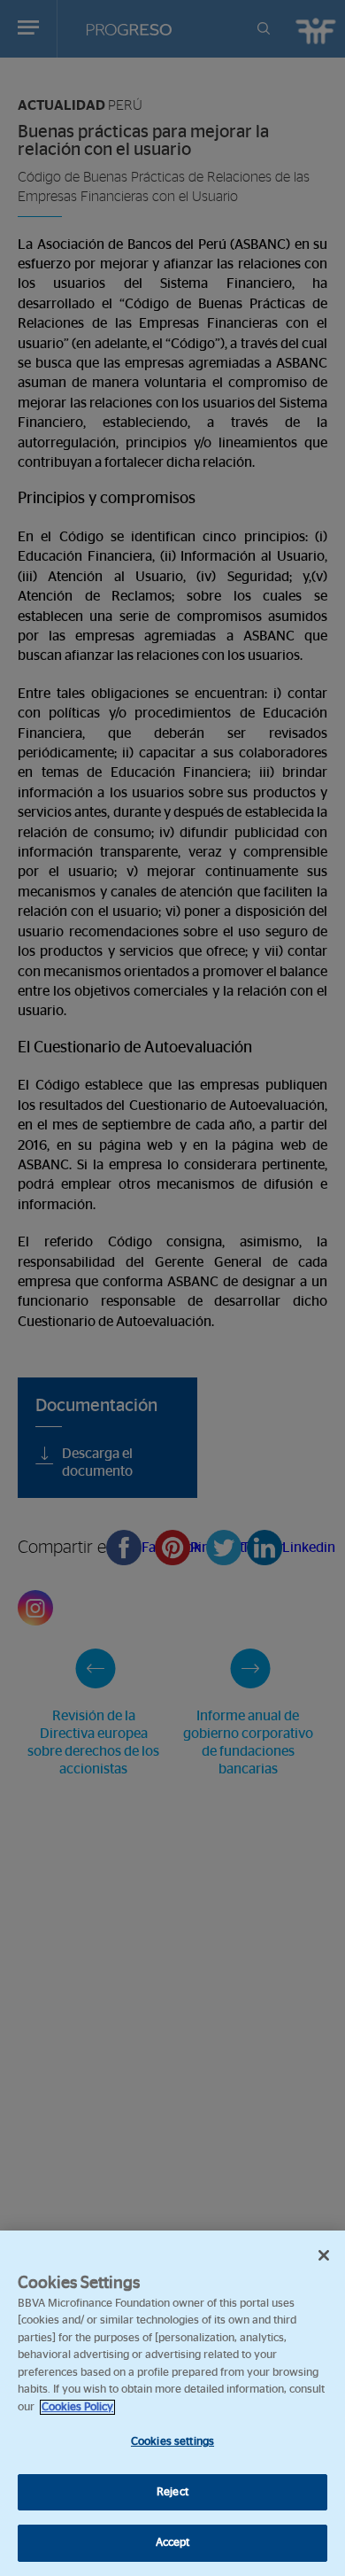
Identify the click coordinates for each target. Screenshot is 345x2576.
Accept (173, 2543)
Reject (172, 2492)
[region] (172, 2403)
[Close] (324, 2255)
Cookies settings (172, 2442)
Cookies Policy (77, 2407)
